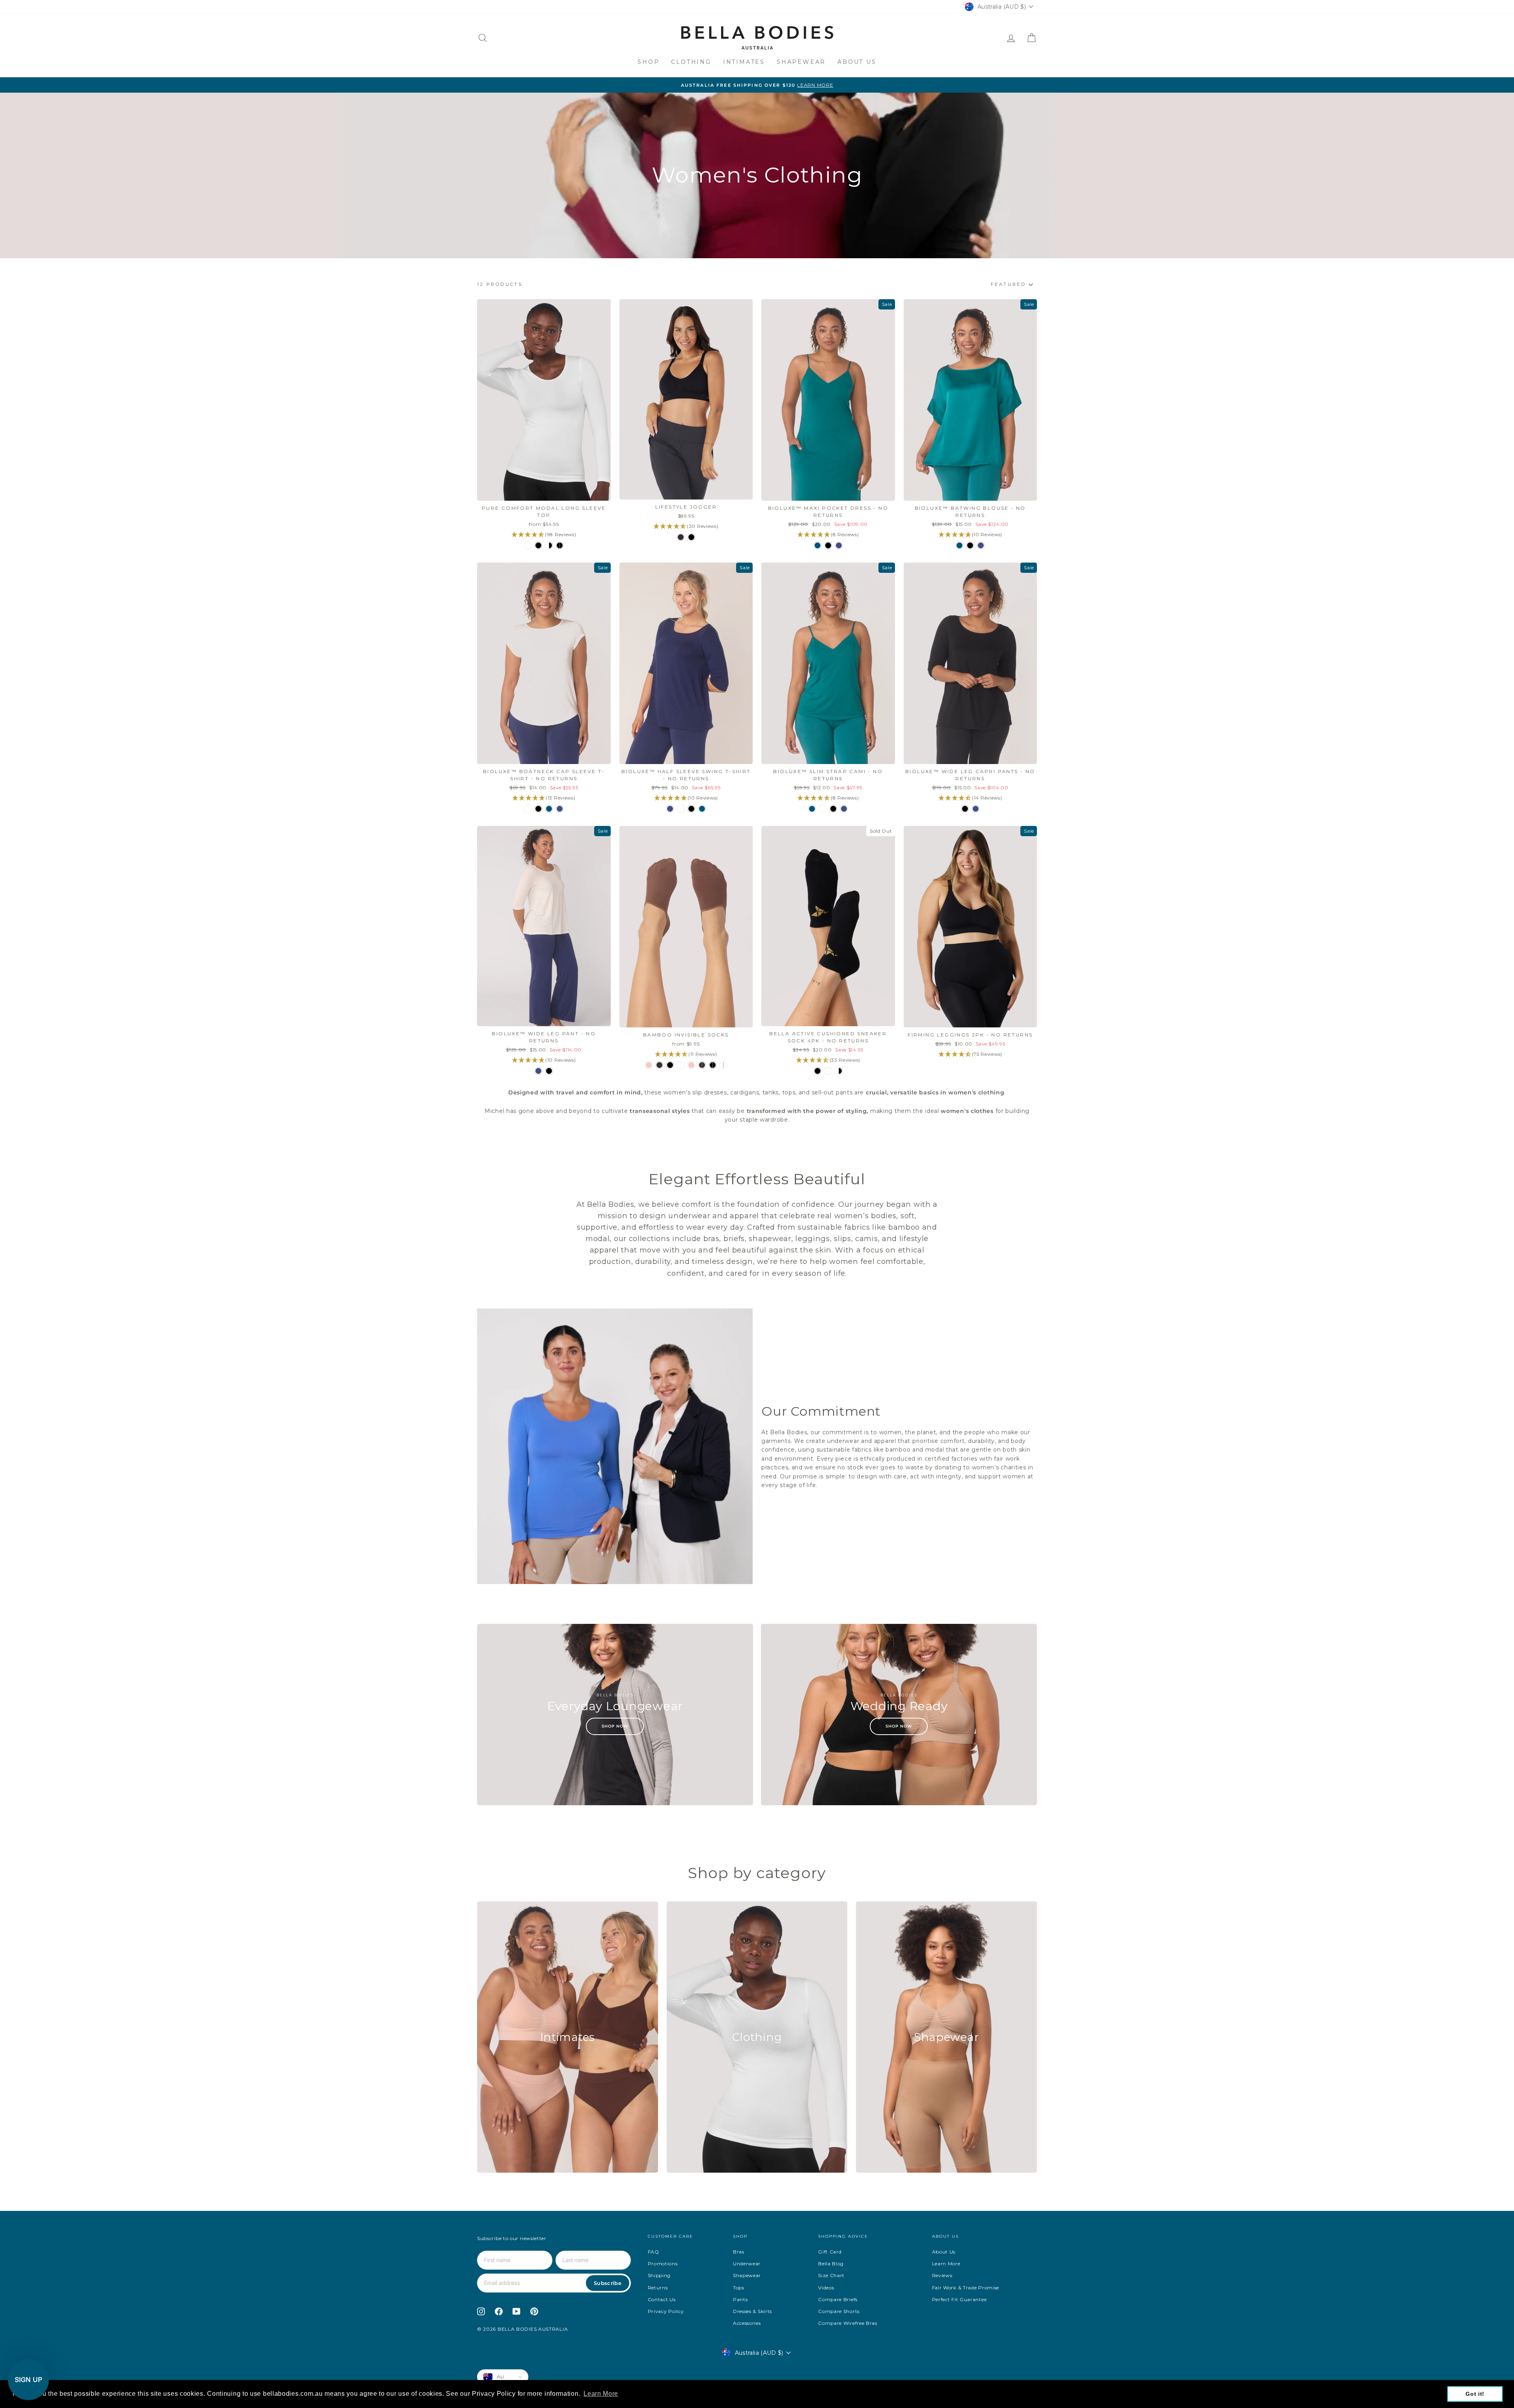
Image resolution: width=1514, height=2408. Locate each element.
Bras (739, 2252)
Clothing (691, 62)
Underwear (747, 2264)
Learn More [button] (601, 2394)
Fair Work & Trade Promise (966, 2288)
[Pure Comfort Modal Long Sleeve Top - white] (528, 545)
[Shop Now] (615, 1715)
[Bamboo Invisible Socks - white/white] (723, 1065)
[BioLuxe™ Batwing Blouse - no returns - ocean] (959, 545)
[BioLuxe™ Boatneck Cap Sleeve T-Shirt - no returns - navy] (560, 809)
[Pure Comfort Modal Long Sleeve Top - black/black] (560, 545)
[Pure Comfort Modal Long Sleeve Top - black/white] (549, 545)
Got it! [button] (1475, 2394)
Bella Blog (831, 2264)
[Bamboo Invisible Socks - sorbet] (649, 1065)
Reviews (942, 2275)
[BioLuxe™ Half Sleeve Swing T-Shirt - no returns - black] (691, 809)
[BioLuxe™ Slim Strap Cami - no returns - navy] (844, 809)
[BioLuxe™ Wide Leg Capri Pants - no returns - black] (965, 809)
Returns (658, 2288)
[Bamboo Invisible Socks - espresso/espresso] (702, 1065)
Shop (648, 62)
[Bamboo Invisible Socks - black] (670, 1065)
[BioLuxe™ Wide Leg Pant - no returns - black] (549, 1071)
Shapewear (801, 62)
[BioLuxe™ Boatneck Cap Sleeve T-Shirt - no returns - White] (528, 809)
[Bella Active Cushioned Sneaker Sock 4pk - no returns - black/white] (839, 1071)
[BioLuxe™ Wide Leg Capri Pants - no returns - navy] (976, 809)
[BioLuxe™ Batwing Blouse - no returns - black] (970, 545)
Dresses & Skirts (752, 2311)
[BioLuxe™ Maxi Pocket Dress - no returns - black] (828, 545)
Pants (740, 2299)
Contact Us (662, 2299)
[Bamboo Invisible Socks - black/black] (713, 1065)
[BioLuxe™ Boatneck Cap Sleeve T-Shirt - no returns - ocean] (549, 809)
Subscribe (608, 2283)
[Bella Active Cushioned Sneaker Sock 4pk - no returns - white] (828, 1071)
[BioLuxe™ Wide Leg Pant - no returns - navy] (538, 1071)
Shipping (659, 2275)
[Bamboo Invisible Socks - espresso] (659, 1065)
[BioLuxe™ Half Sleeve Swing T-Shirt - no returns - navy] (670, 809)
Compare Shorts (839, 2311)
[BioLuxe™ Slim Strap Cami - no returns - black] (833, 809)
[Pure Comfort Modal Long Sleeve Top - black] (538, 545)
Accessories (747, 2323)
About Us (857, 62)
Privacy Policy (666, 2311)
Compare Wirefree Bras (848, 2323)
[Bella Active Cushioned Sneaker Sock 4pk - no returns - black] (818, 1071)
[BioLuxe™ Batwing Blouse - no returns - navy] (981, 545)
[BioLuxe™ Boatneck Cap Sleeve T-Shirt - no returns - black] (538, 809)
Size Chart (831, 2275)
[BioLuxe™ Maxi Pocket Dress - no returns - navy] (839, 545)
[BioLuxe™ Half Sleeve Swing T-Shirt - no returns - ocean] (702, 809)
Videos (826, 2288)
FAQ (654, 2252)
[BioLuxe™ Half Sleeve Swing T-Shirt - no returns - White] (681, 809)
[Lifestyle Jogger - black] (691, 537)
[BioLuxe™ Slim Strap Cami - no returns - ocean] (812, 809)
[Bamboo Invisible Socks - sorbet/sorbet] (691, 1065)
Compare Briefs (838, 2299)
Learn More (946, 2264)
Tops (739, 2288)
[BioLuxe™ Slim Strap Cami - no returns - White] (823, 809)
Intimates (744, 62)
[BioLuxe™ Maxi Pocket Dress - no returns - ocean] (818, 545)
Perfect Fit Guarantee (959, 2299)
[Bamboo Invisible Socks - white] (681, 1065)
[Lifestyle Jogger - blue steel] (681, 537)
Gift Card (830, 2252)
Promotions (663, 2264)
